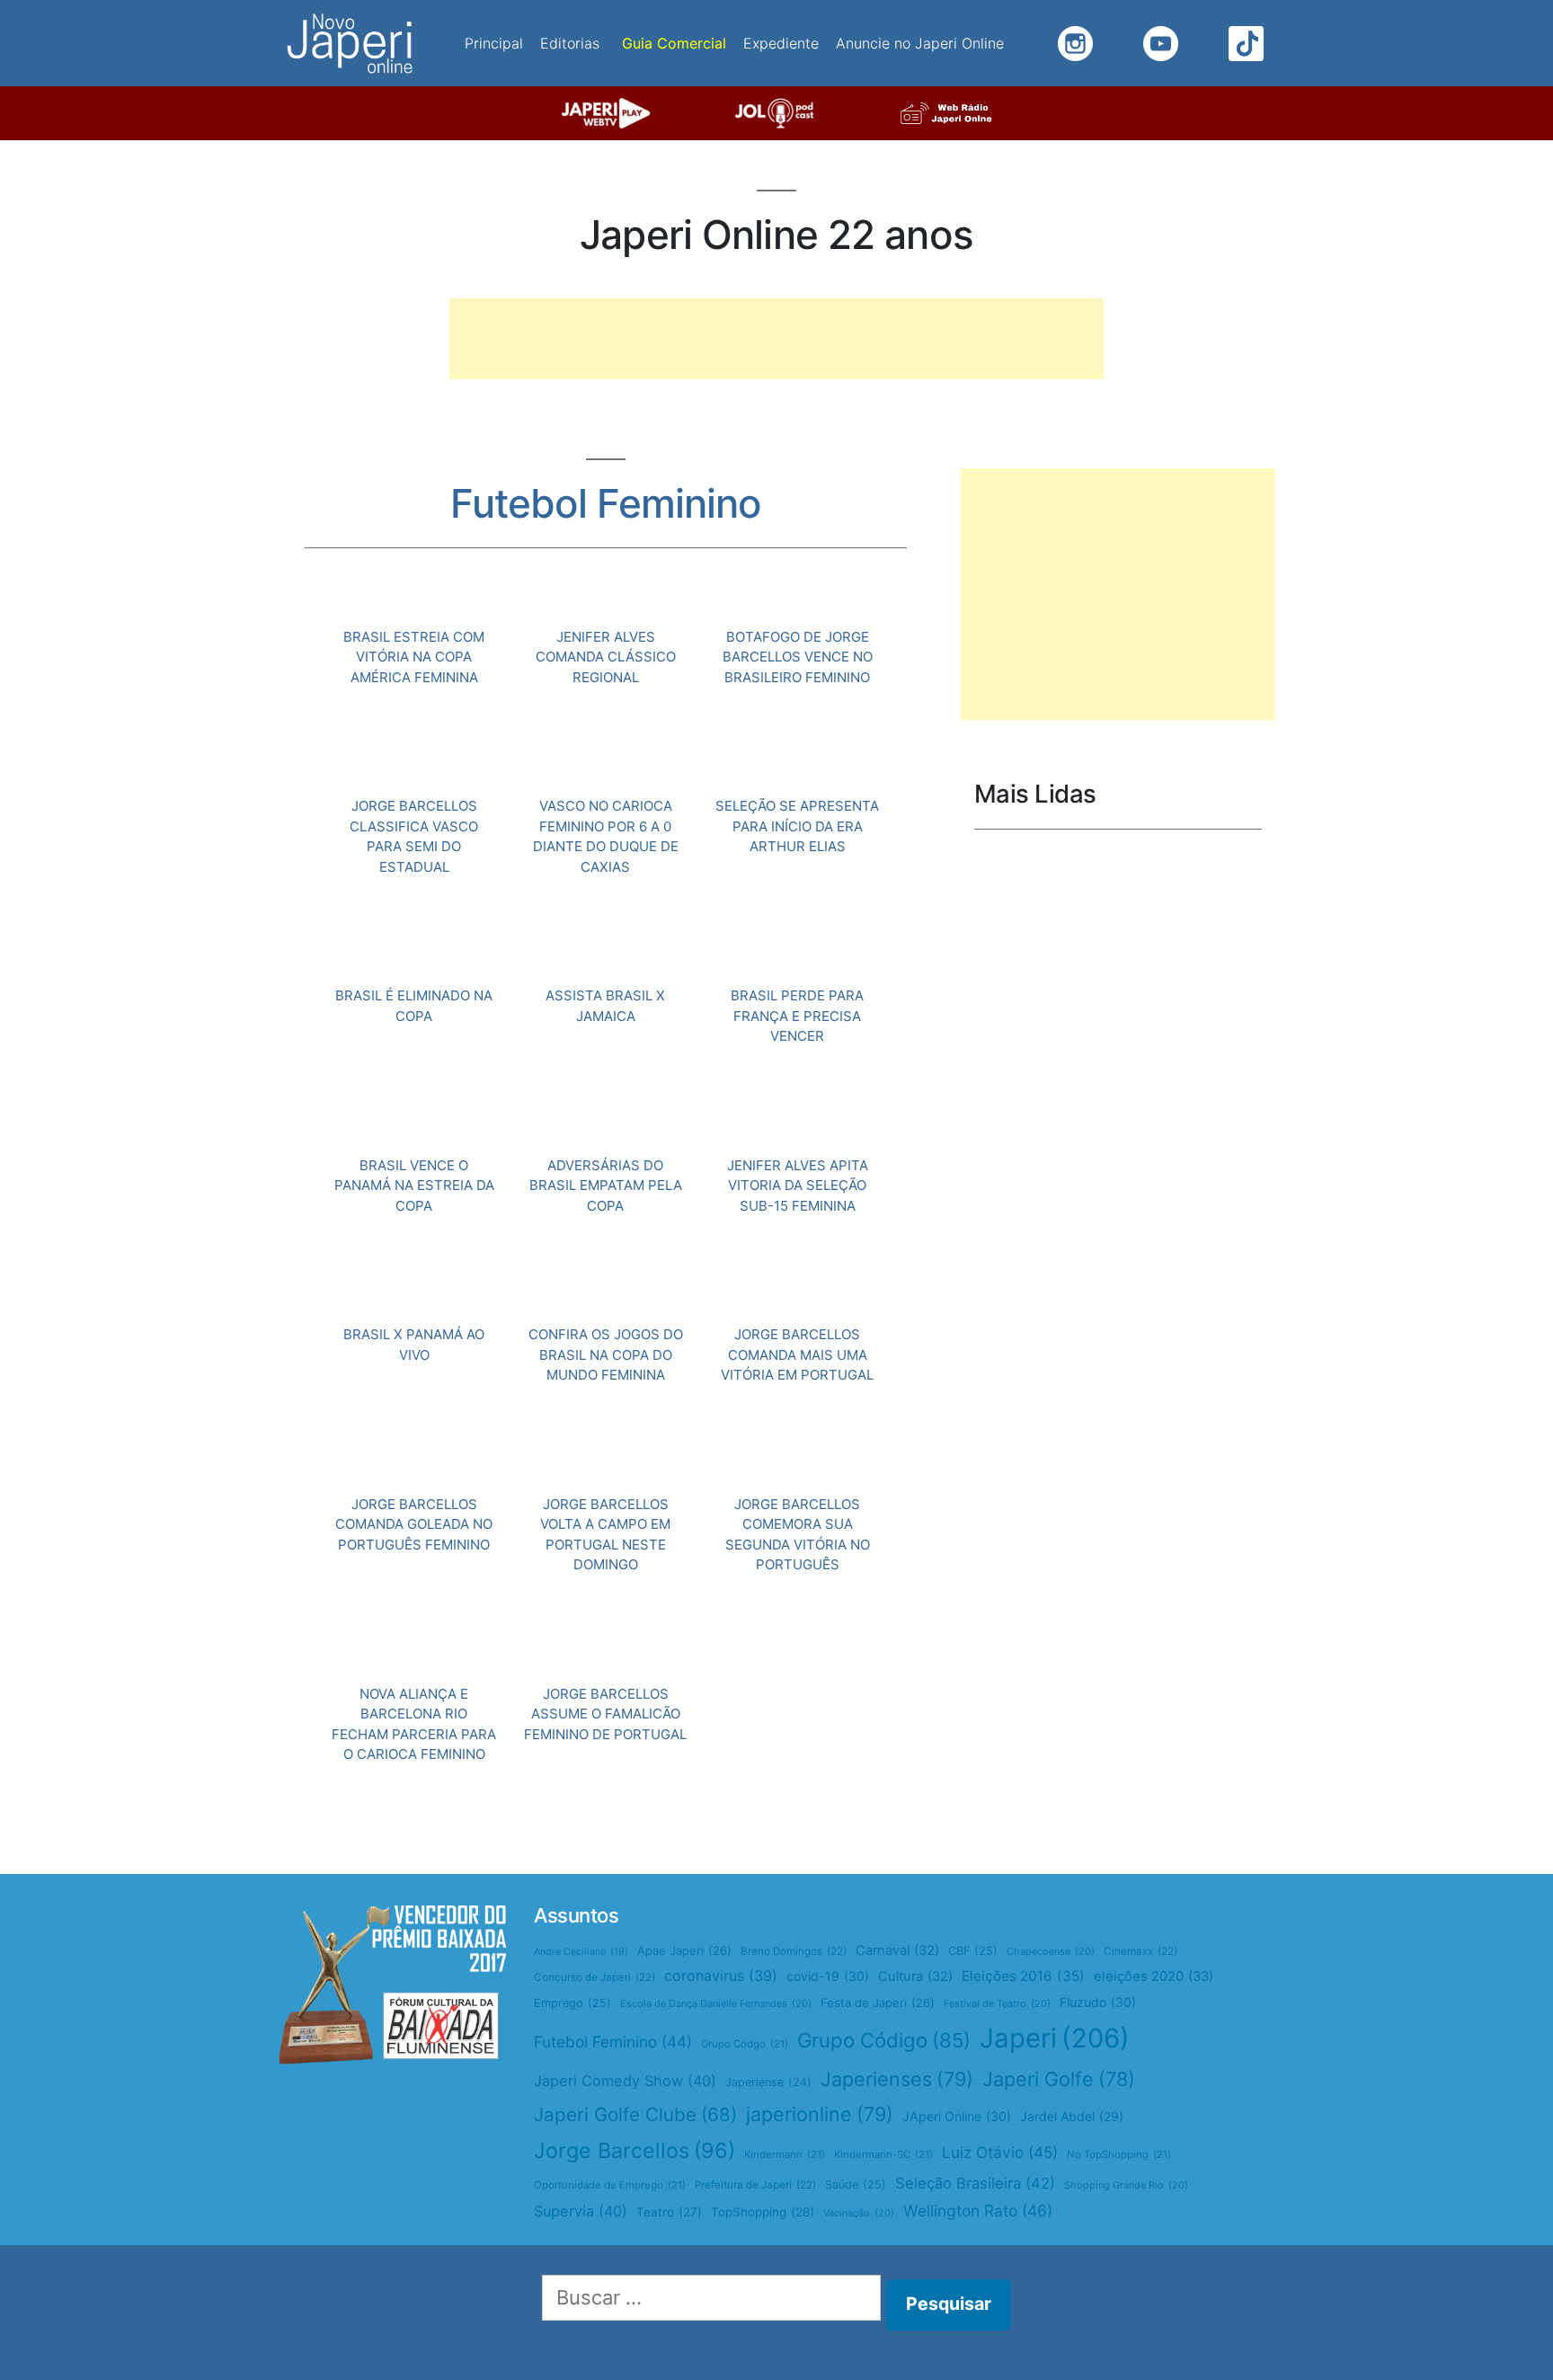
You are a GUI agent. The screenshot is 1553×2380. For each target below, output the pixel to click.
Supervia (581, 2211)
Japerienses (897, 2079)
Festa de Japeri (878, 2003)
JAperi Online (957, 2116)
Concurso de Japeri (595, 1977)
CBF (973, 1951)
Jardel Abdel (1072, 2116)
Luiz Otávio (1000, 2152)
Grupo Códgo (745, 2044)
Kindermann (785, 2154)
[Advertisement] (776, 339)
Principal (494, 43)
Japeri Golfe (1059, 2079)
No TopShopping (1119, 2154)
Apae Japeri (684, 1950)
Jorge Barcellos (635, 2150)
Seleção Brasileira (975, 2183)
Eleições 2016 (1023, 1976)
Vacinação (859, 2213)
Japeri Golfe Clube (635, 2114)
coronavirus (721, 1976)
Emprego (572, 2003)
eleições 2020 (1154, 1976)
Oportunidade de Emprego (610, 2185)
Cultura (915, 1976)
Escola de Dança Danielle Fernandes (716, 2003)
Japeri (1055, 2038)
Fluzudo (1098, 2002)
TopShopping (763, 2212)
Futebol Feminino (613, 2042)
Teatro (669, 2212)
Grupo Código (884, 2040)
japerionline (820, 2114)
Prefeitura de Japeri (755, 2185)
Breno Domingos (794, 1951)
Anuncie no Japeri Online (920, 43)
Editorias (570, 43)
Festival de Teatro (997, 2003)
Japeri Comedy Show (625, 2081)
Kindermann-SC (883, 2154)
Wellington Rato (978, 2211)
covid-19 (828, 1976)
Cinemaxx (1140, 1951)
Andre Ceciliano (581, 1952)
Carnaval (897, 1950)
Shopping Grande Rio (1126, 2185)
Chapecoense (1051, 1951)
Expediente (781, 43)
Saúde (856, 2185)
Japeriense (768, 2082)
